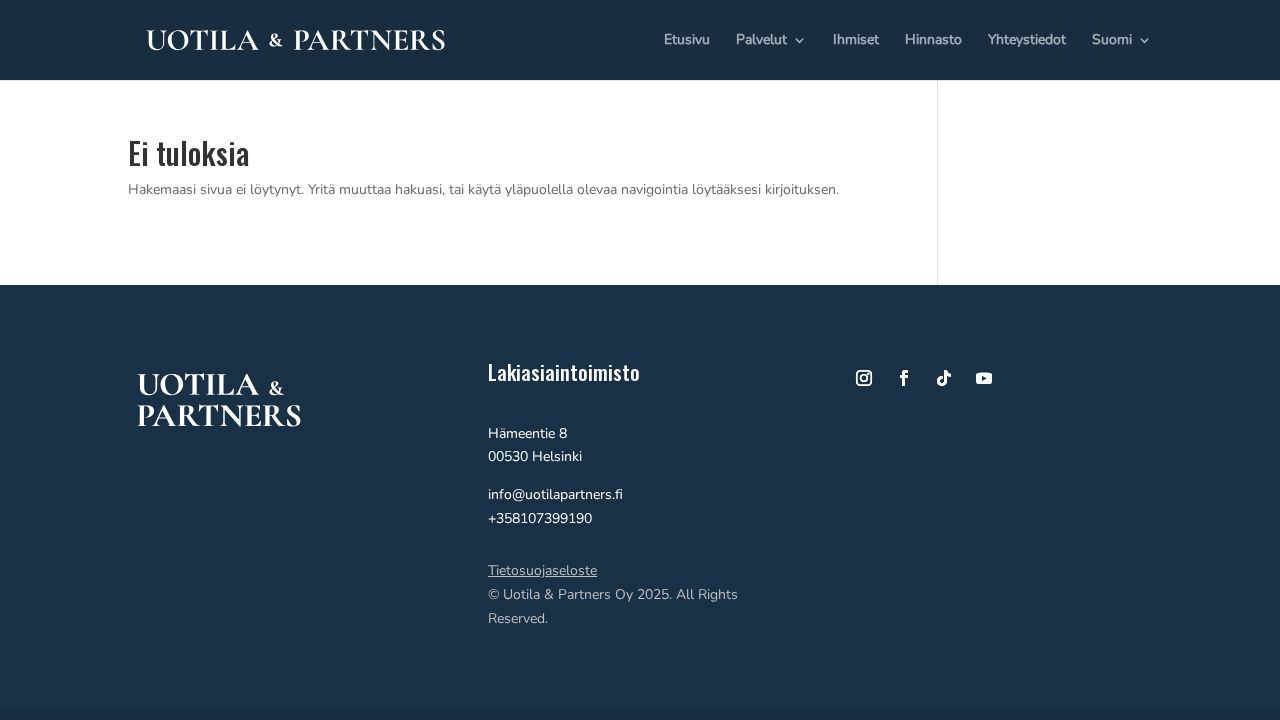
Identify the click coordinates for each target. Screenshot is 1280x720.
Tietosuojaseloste (542, 570)
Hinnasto (933, 41)
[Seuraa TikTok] (944, 378)
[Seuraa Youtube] (984, 378)
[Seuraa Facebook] (904, 378)
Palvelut (761, 41)
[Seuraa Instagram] (864, 378)
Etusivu (687, 41)
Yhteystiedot (1027, 41)
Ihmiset (856, 41)
